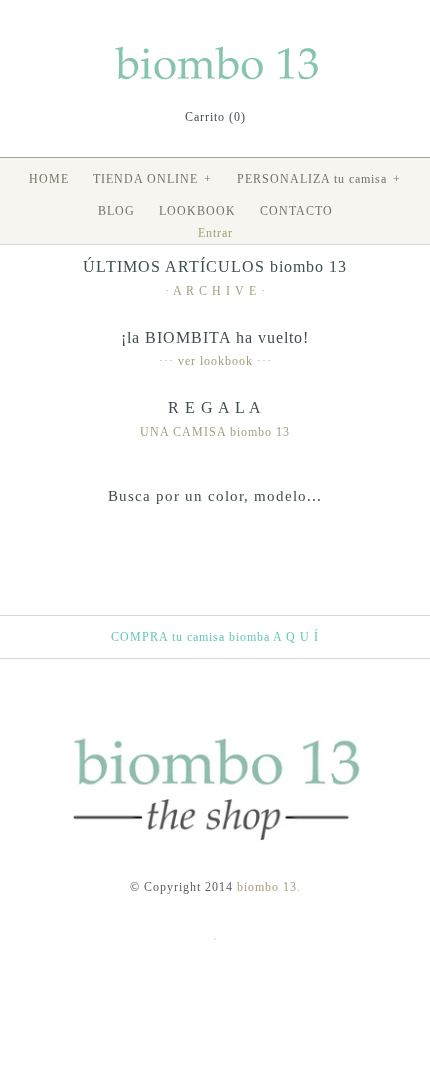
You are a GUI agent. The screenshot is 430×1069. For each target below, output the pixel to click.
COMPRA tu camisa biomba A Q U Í (215, 637)
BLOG (116, 211)
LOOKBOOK (197, 211)
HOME (49, 179)
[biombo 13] (215, 49)
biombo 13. (269, 887)
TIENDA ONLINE (152, 179)
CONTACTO (296, 211)
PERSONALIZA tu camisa (319, 179)
